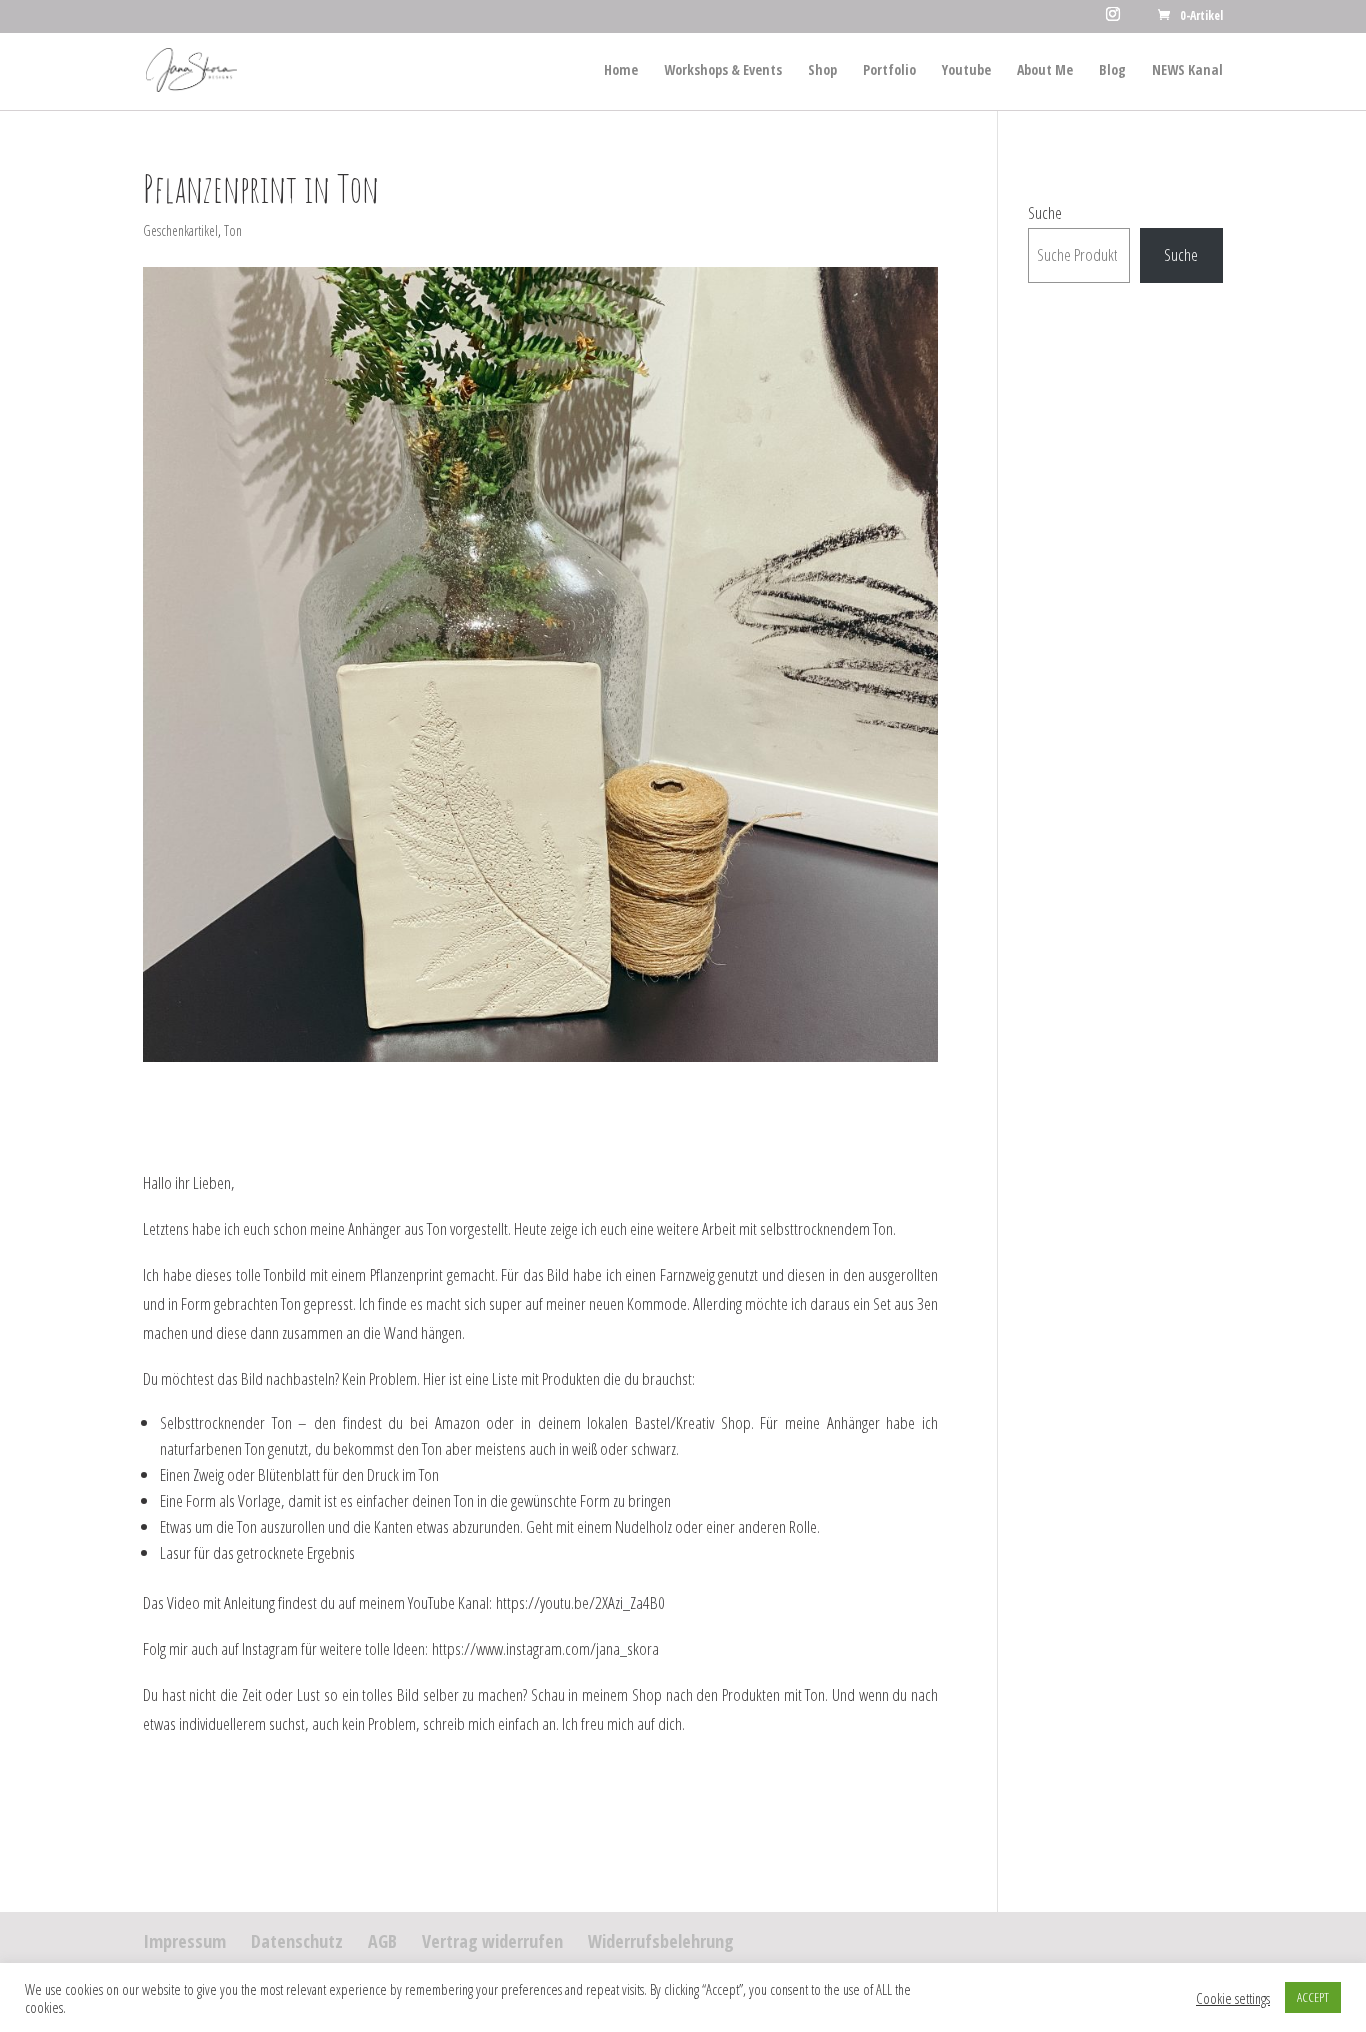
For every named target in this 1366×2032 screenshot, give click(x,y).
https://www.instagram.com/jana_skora (545, 1648)
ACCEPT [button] (1313, 1997)
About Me (1045, 71)
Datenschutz (297, 1941)
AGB (382, 1941)
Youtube (966, 71)
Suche (1045, 212)
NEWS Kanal (1187, 71)
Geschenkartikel (180, 230)
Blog (1112, 71)
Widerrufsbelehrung (661, 1941)
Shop (822, 71)
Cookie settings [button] (1233, 1998)
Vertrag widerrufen (492, 1941)
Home (621, 71)
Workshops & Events (723, 71)
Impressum (184, 1941)
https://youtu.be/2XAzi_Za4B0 (580, 1602)
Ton (233, 230)
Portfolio (889, 71)
